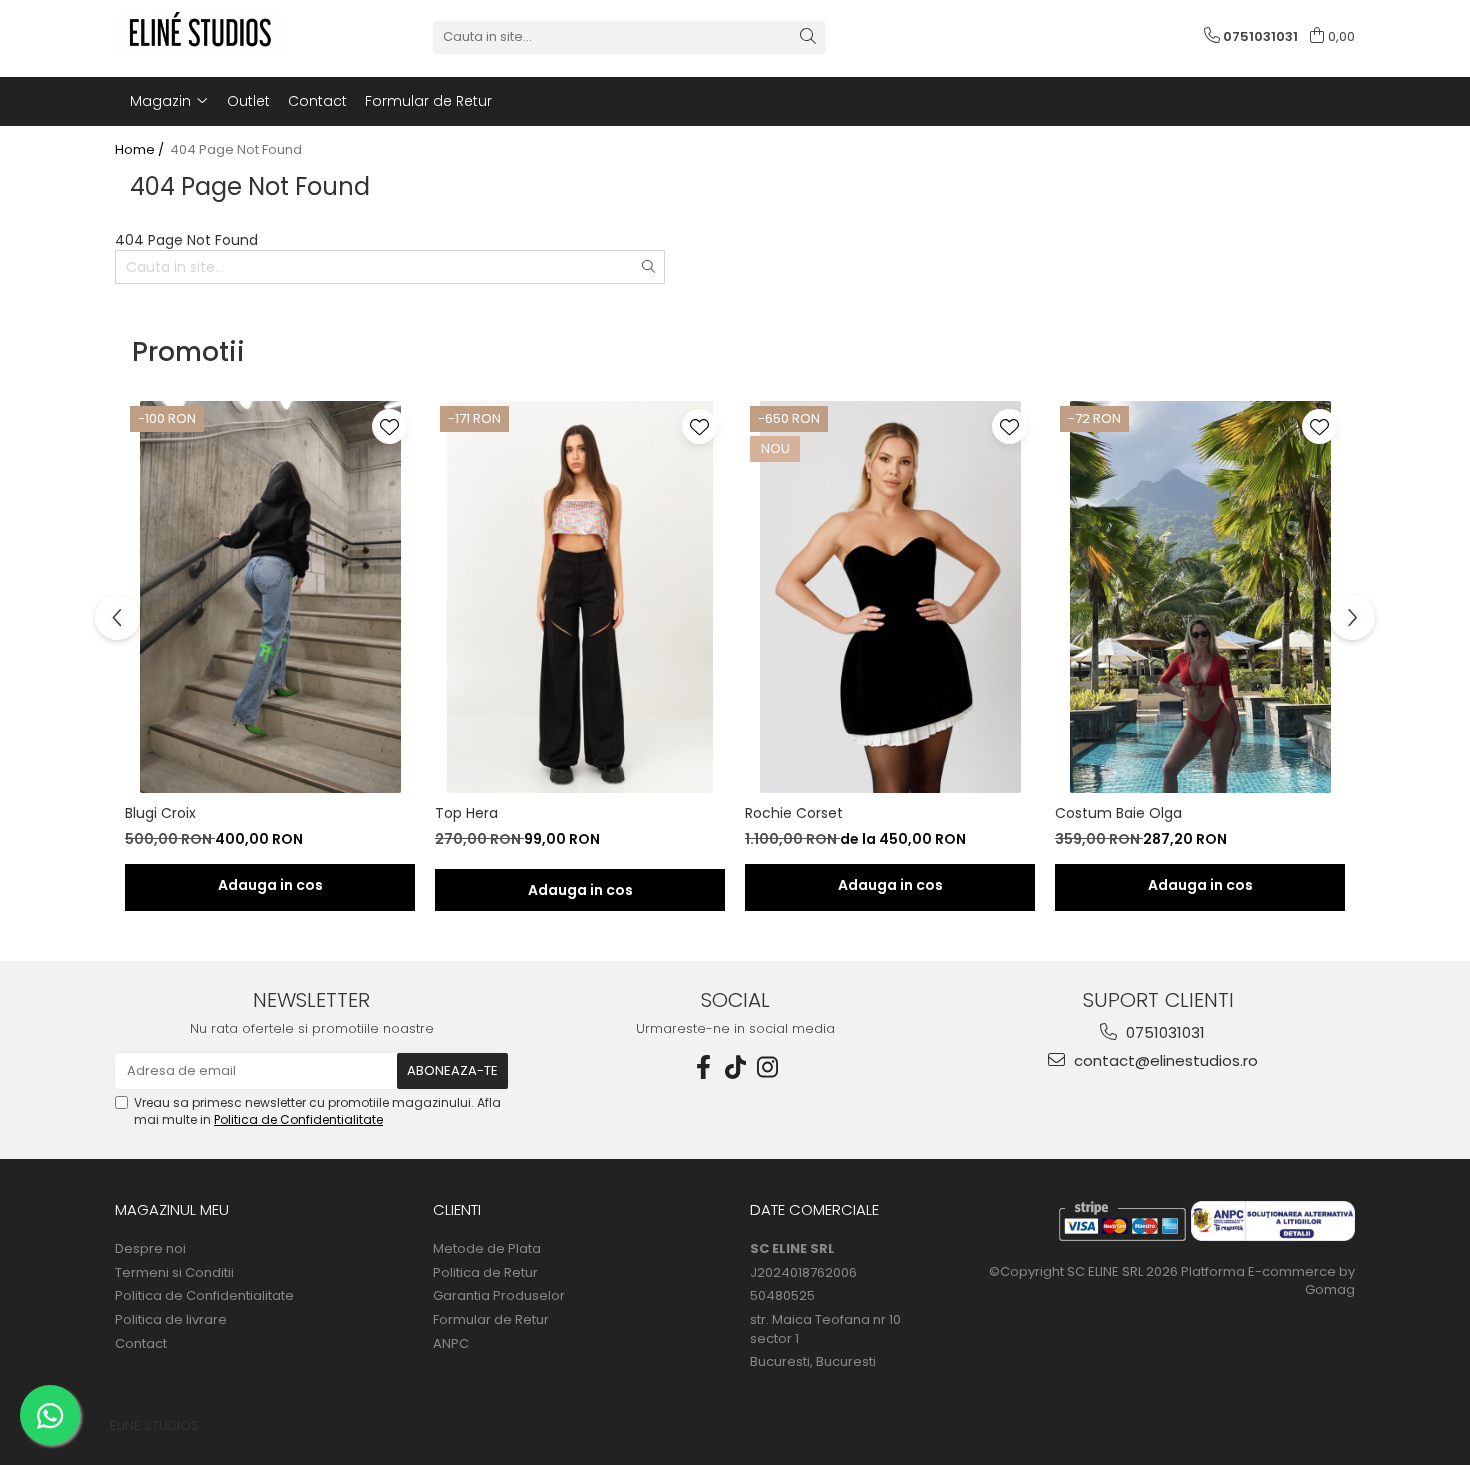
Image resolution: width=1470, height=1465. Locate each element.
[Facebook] (703, 1067)
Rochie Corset (794, 813)
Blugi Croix (160, 813)
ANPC (451, 1344)
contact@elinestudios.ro (1164, 1060)
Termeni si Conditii (174, 1273)
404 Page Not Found (236, 150)
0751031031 (1163, 1032)
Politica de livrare (171, 1320)
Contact (317, 101)
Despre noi (150, 1249)
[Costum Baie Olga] (1200, 597)
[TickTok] (735, 1067)
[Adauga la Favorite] (389, 426)
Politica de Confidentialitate (298, 1119)
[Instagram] (767, 1067)
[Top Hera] (580, 597)
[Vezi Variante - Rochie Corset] (890, 887)
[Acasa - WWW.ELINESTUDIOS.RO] (215, 37)
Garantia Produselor (499, 1296)
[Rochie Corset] (890, 597)
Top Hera (466, 813)
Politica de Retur (485, 1273)
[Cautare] (808, 37)
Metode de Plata (487, 1249)
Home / (141, 150)
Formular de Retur (428, 101)
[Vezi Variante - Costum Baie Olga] (1200, 887)
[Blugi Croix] (270, 597)
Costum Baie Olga (1118, 813)
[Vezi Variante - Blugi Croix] (270, 887)
